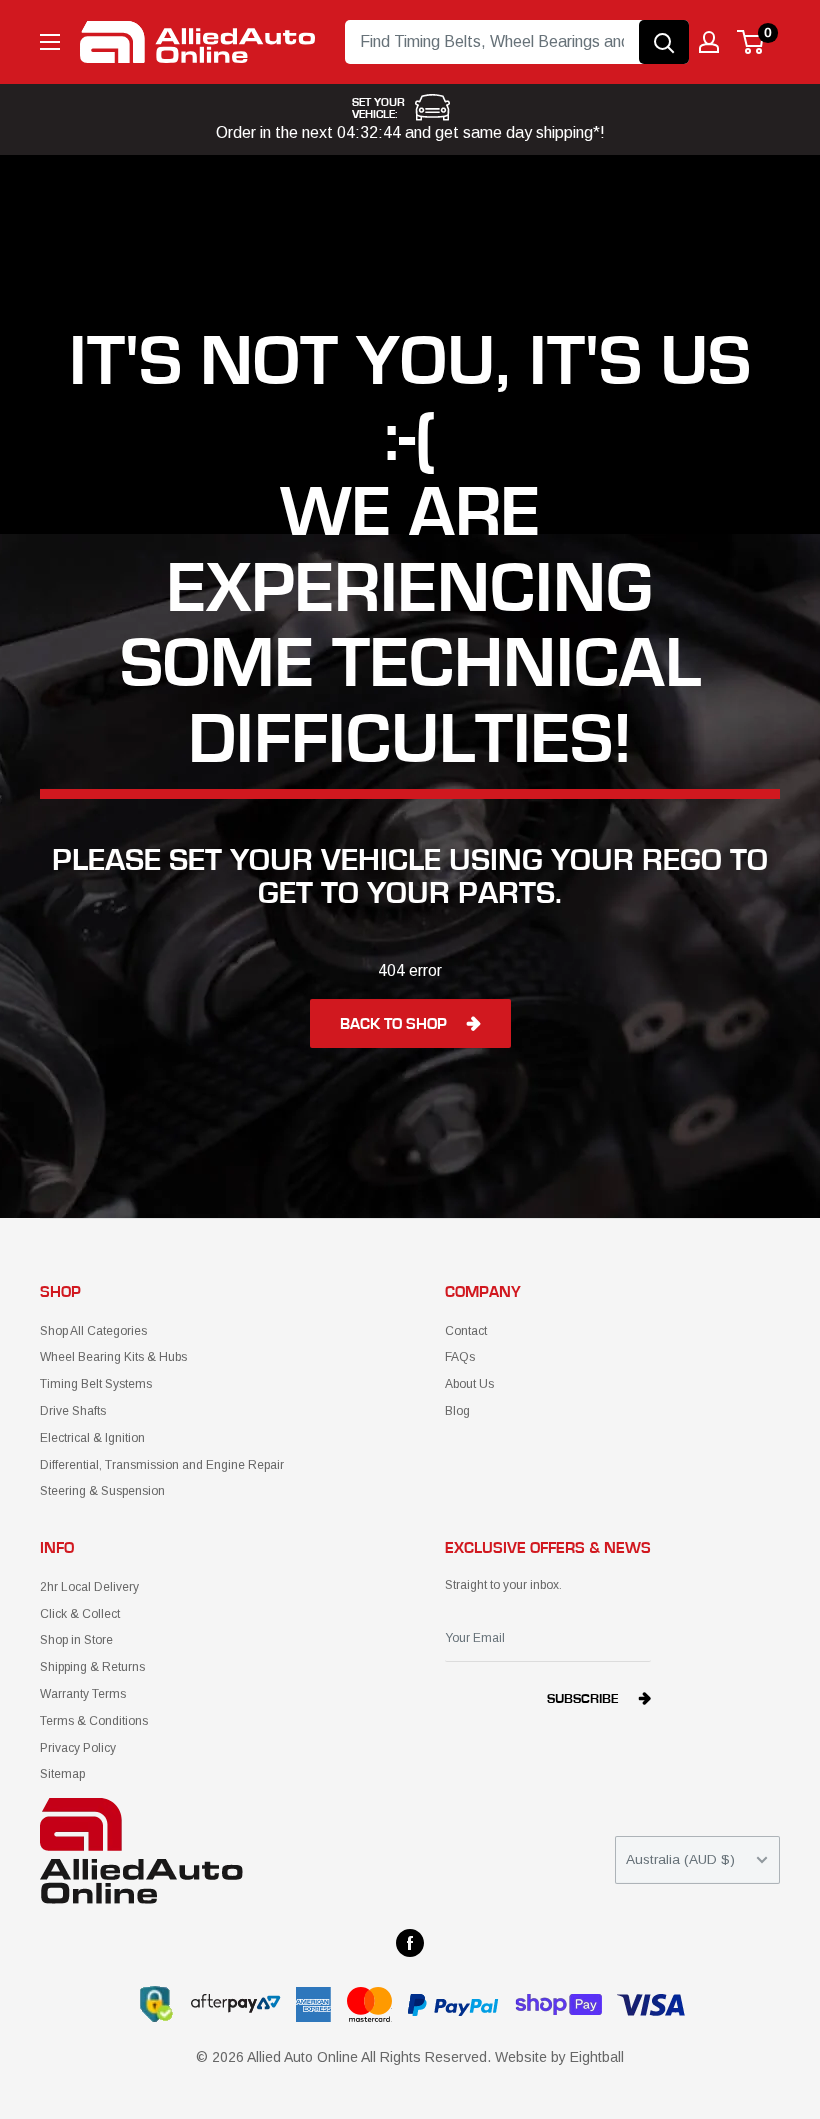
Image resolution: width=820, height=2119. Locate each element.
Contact (466, 1331)
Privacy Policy (78, 1748)
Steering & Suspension (102, 1491)
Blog (457, 1411)
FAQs (460, 1357)
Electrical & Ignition (92, 1438)
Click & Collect (80, 1614)
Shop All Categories (93, 1331)
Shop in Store (76, 1640)
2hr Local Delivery (89, 1587)
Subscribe (583, 1699)
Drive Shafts (73, 1411)
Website (521, 2057)
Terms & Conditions (94, 1721)
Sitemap (62, 1774)
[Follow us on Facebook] (410, 1943)
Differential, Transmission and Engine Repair (162, 1465)
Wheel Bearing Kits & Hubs (113, 1357)
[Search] (664, 42)
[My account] (709, 42)
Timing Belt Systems (96, 1384)
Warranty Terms (83, 1694)
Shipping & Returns (92, 1667)
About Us (469, 1384)
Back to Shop (393, 1024)
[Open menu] (50, 42)
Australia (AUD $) (680, 1859)
